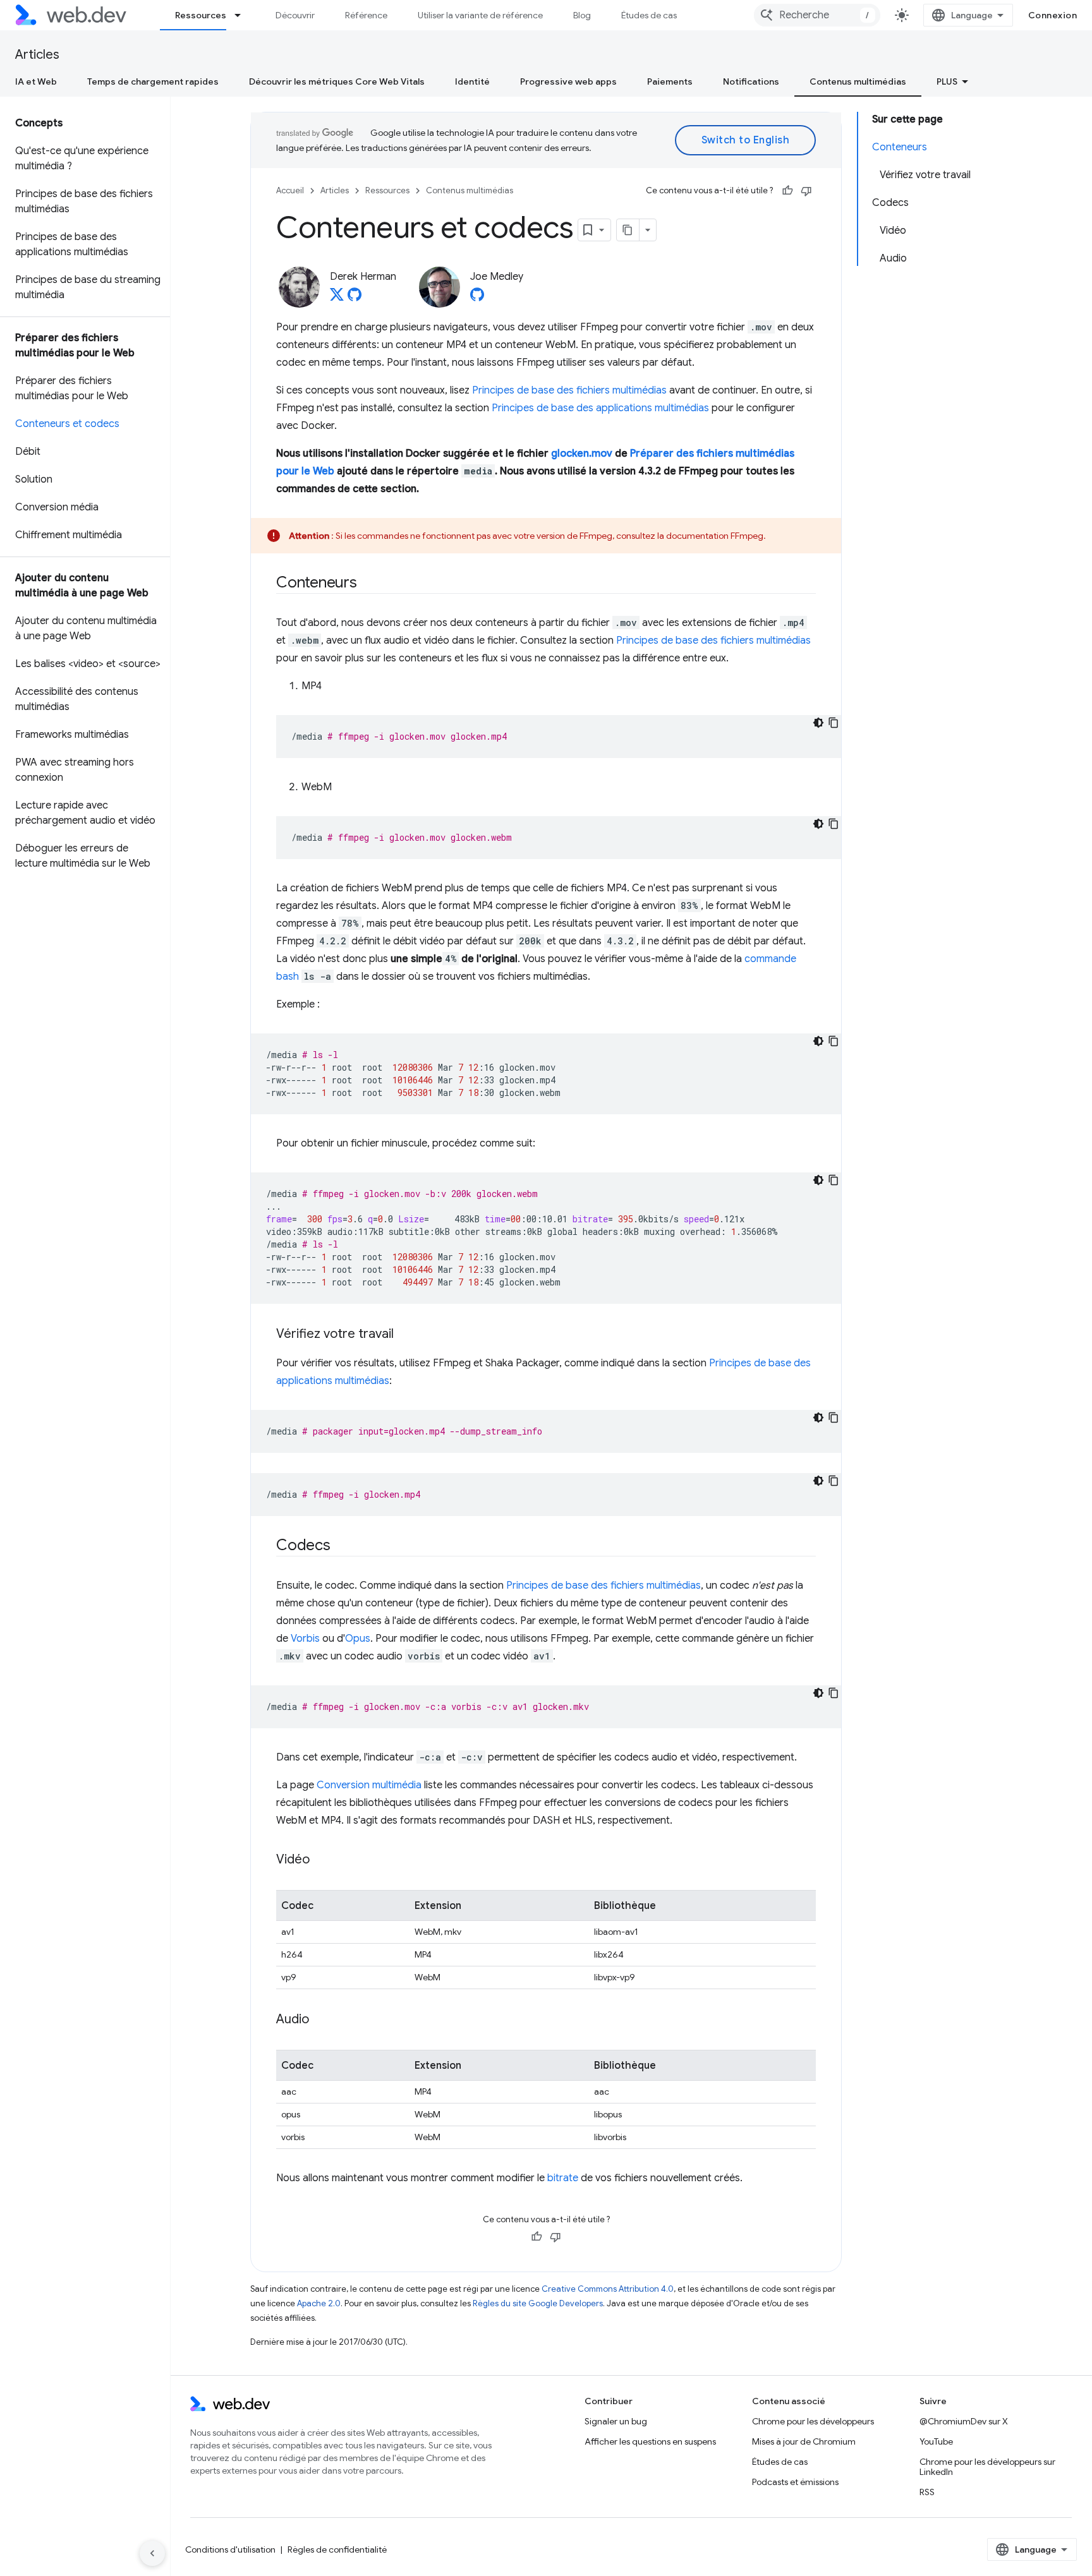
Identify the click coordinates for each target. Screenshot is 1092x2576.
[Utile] (787, 191)
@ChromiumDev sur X (964, 2421)
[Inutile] (806, 191)
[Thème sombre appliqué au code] (818, 723)
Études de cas (649, 15)
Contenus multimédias (858, 81)
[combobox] (817, 15)
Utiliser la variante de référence (480, 15)
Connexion (1053, 15)
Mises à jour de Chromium (804, 2441)
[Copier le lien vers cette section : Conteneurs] (368, 584)
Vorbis (305, 1639)
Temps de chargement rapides (153, 81)
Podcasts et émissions (795, 2482)
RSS (927, 2492)
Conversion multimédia (369, 1785)
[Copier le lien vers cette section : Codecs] (342, 1546)
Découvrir (295, 15)
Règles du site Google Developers (538, 2303)
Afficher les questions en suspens (650, 2441)
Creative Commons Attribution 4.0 (608, 2289)
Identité (472, 81)
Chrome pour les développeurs (813, 2421)
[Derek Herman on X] (337, 298)
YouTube (936, 2441)
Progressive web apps (568, 81)
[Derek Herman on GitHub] (355, 298)
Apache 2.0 (319, 2303)
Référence (366, 15)
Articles (37, 55)
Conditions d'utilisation (230, 2549)
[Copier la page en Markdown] (628, 230)
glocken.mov (582, 454)
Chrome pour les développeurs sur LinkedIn (987, 2467)
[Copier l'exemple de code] (834, 723)
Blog (582, 15)
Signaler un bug (616, 2421)
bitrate (563, 2178)
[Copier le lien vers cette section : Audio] (320, 2020)
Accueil (290, 190)
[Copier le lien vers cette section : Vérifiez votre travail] (405, 1335)
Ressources (201, 15)
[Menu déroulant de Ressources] (243, 15)
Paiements (670, 81)
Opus (358, 1639)
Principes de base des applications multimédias (600, 408)
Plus (947, 81)
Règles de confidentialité (337, 2549)
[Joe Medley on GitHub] (477, 298)
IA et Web (36, 81)
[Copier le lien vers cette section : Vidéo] (321, 1860)
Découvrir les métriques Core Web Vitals (337, 81)
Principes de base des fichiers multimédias (569, 390)
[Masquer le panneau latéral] (152, 2553)
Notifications (751, 81)
